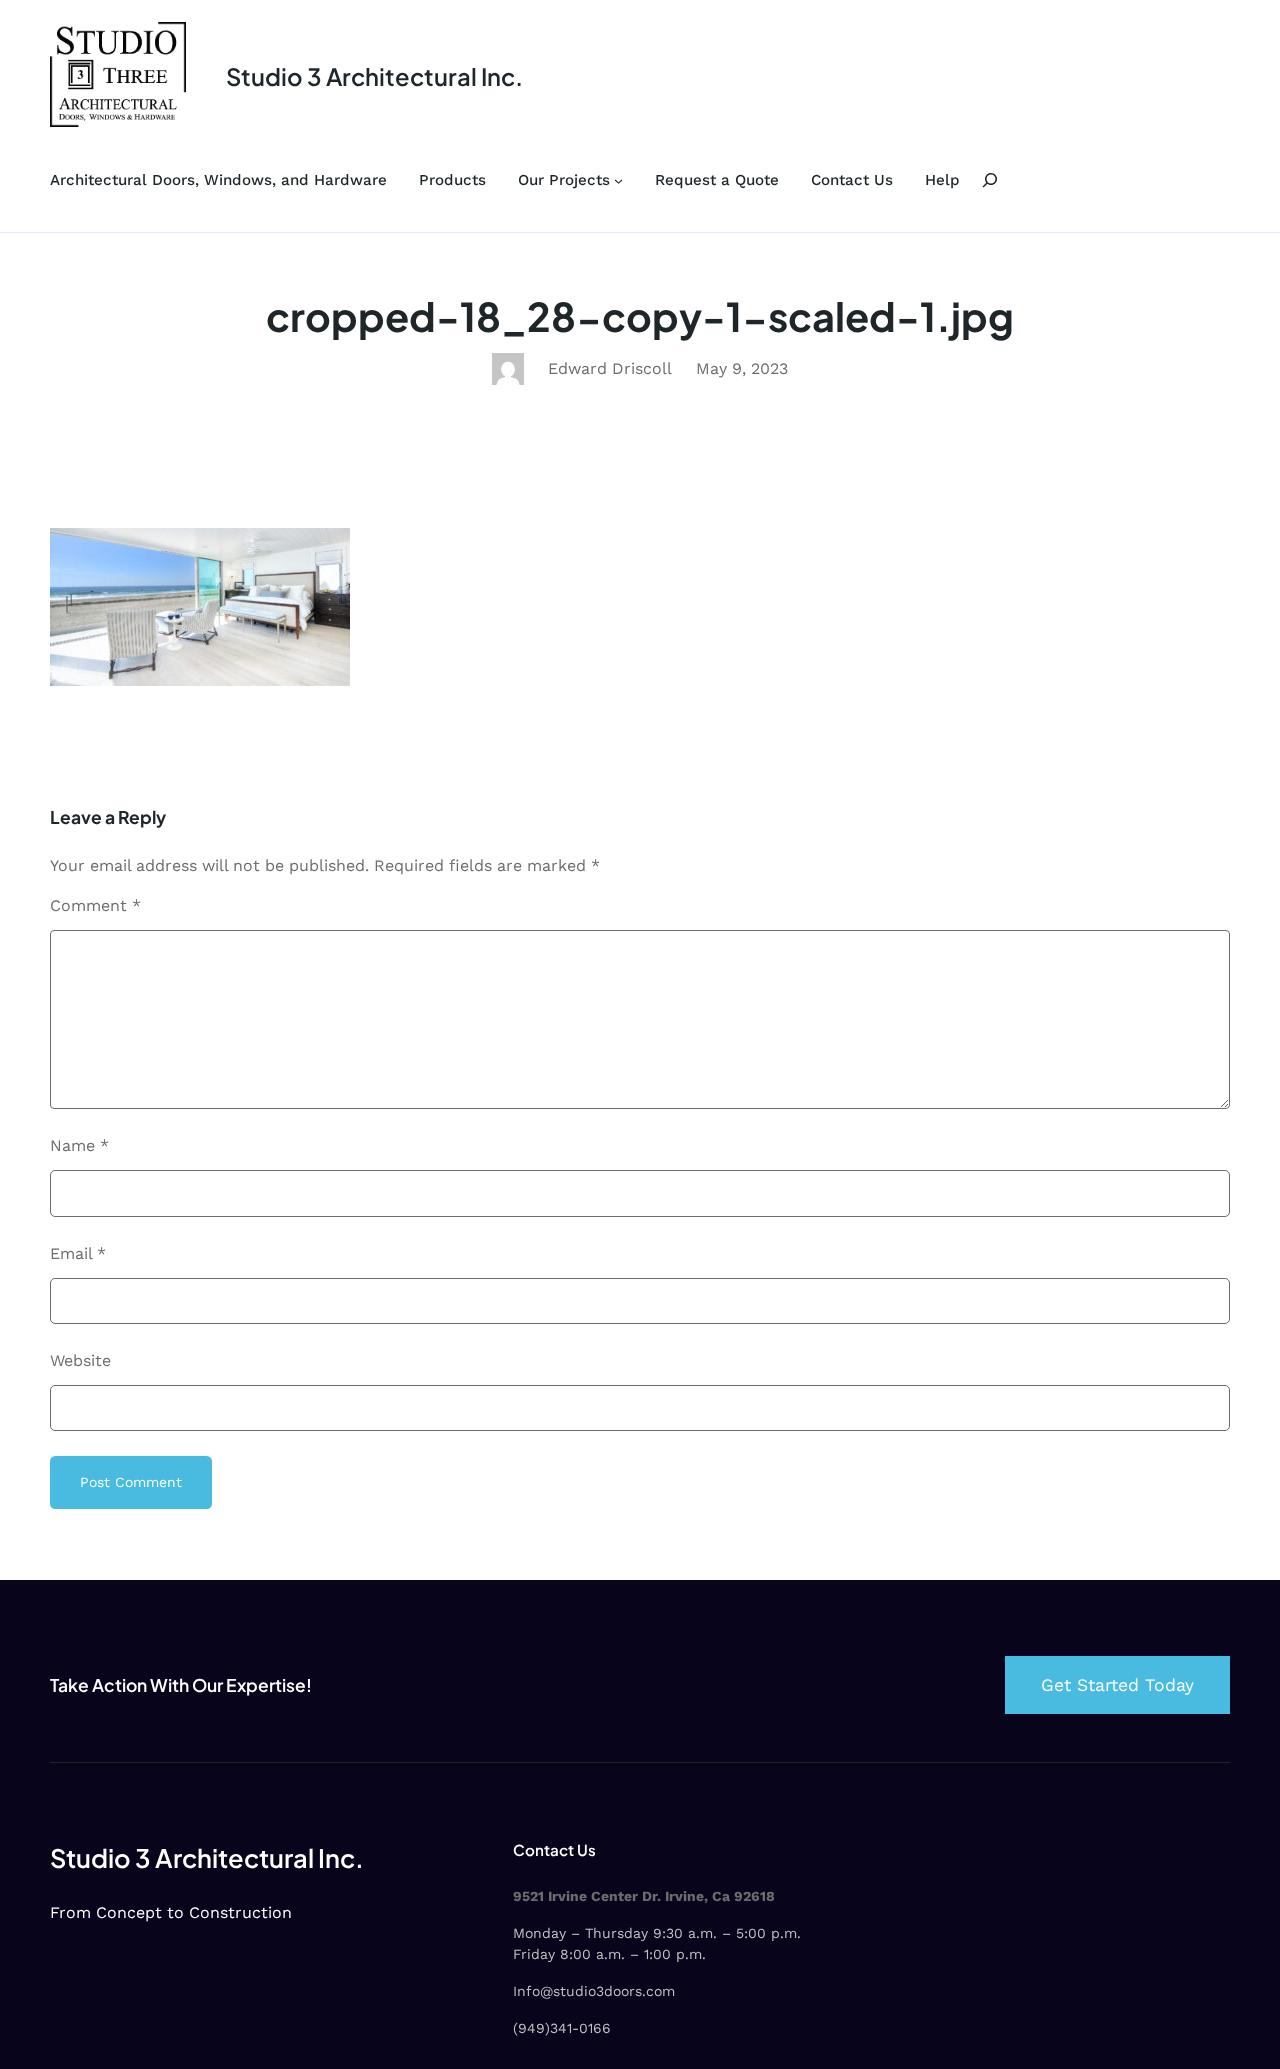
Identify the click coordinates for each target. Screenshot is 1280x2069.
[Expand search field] (990, 180)
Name (79, 1145)
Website (80, 1360)
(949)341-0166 (562, 2028)
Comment (95, 905)
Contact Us (554, 1849)
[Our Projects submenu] (618, 180)
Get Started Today (1117, 1685)
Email (78, 1253)
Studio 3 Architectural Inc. (374, 76)
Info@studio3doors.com (594, 1991)
